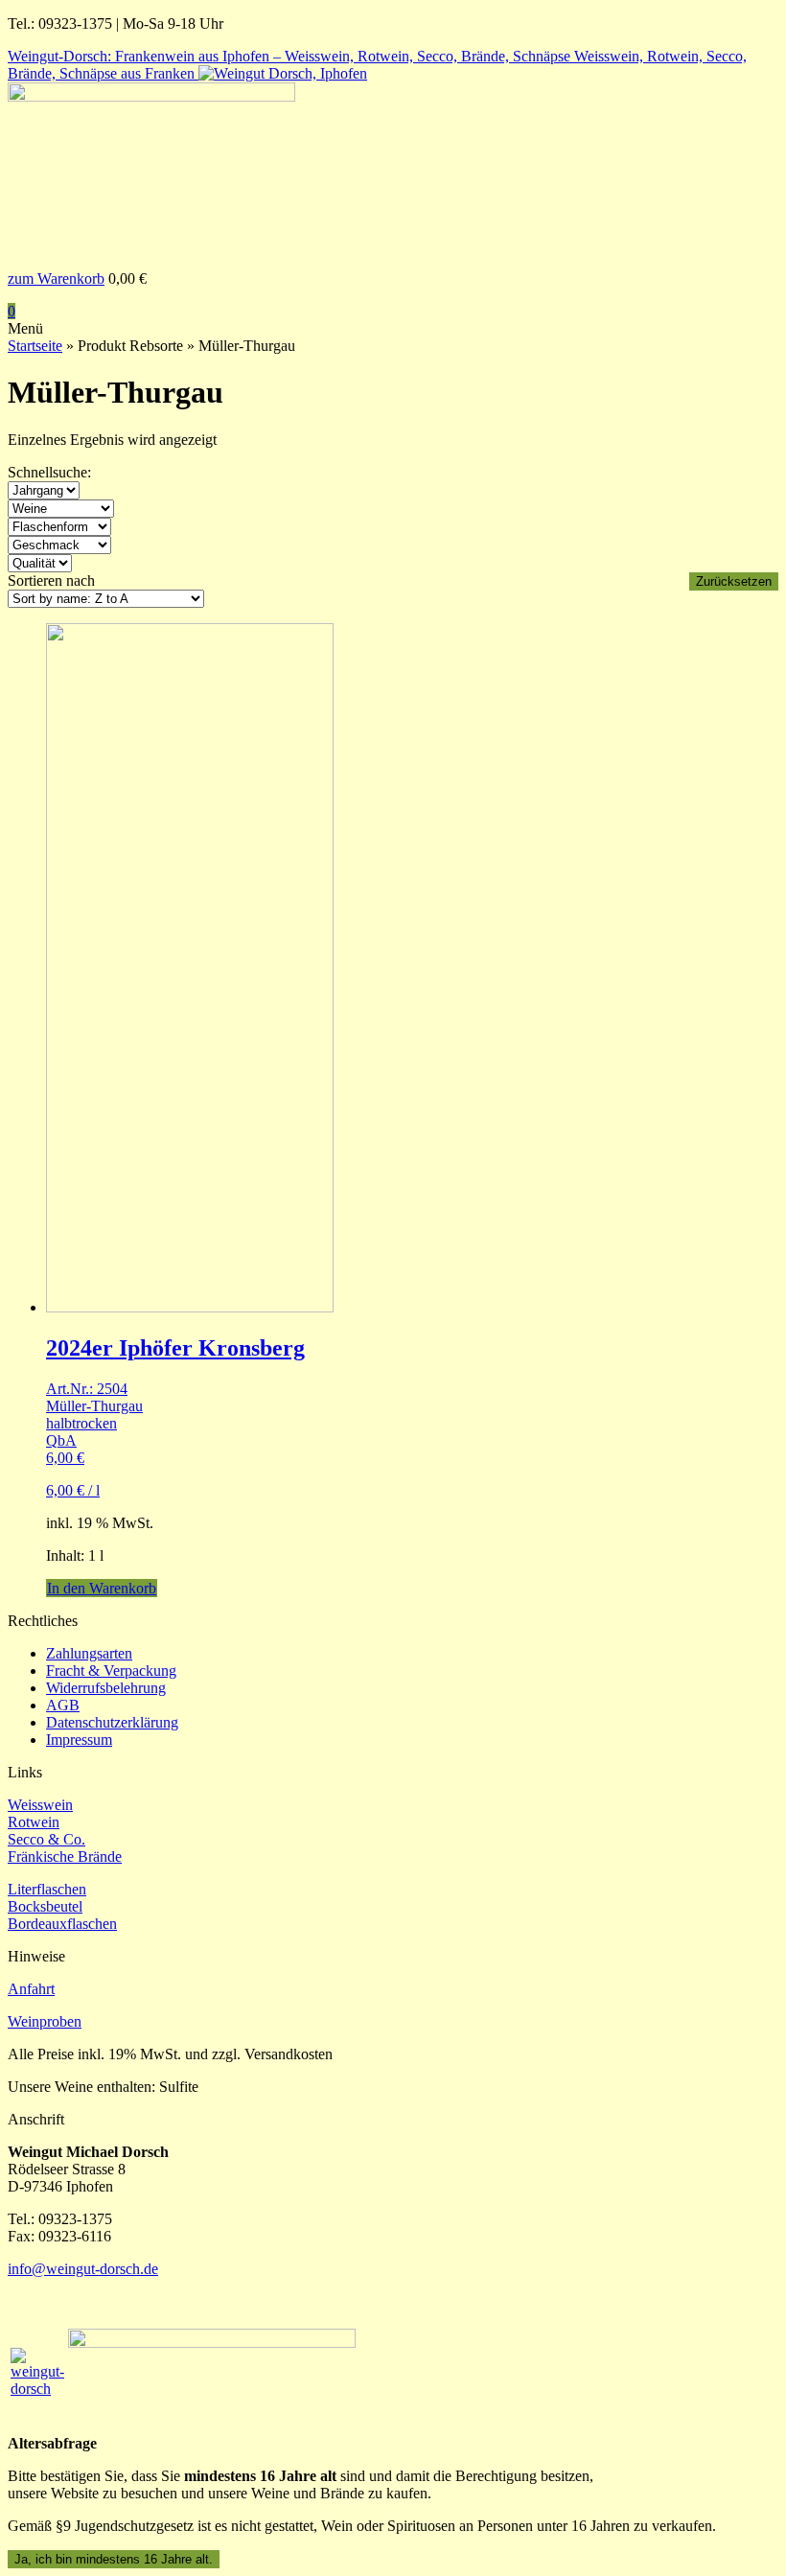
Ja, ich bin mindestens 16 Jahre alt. (114, 2559)
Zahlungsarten (89, 1653)
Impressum (79, 1740)
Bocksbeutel (45, 1906)
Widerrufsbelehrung (106, 1688)
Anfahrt (31, 1989)
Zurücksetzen (734, 581)
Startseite (35, 346)
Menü (25, 328)
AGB (63, 1705)
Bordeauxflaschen (62, 1924)
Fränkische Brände (65, 1857)
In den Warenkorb (102, 1588)
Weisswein (40, 1805)
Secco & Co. (46, 1839)
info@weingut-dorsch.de (83, 2269)
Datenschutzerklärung (112, 1722)
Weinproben (45, 2021)
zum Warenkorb (56, 278)
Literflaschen (47, 1889)
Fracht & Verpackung (111, 1671)
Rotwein (34, 1822)
